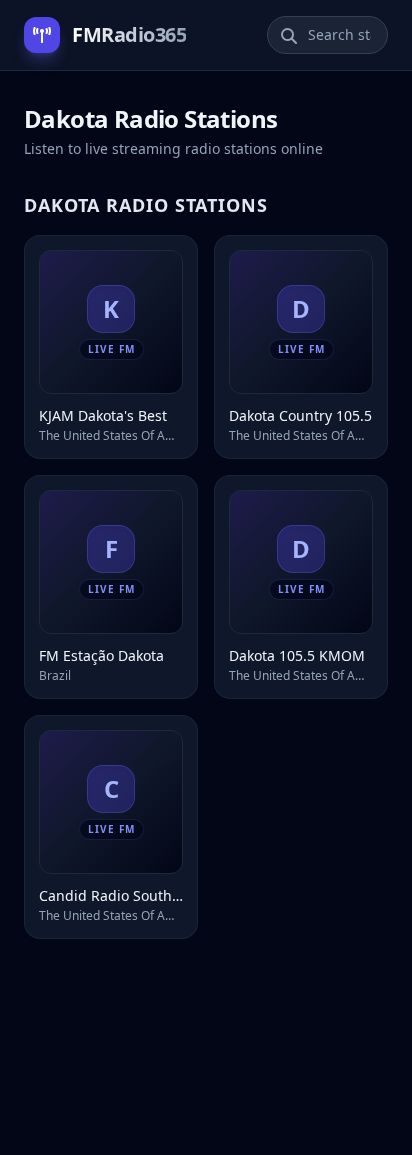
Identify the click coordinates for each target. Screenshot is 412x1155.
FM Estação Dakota (101, 655)
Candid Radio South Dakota (111, 895)
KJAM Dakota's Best (103, 415)
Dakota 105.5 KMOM (297, 655)
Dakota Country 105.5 (300, 415)
